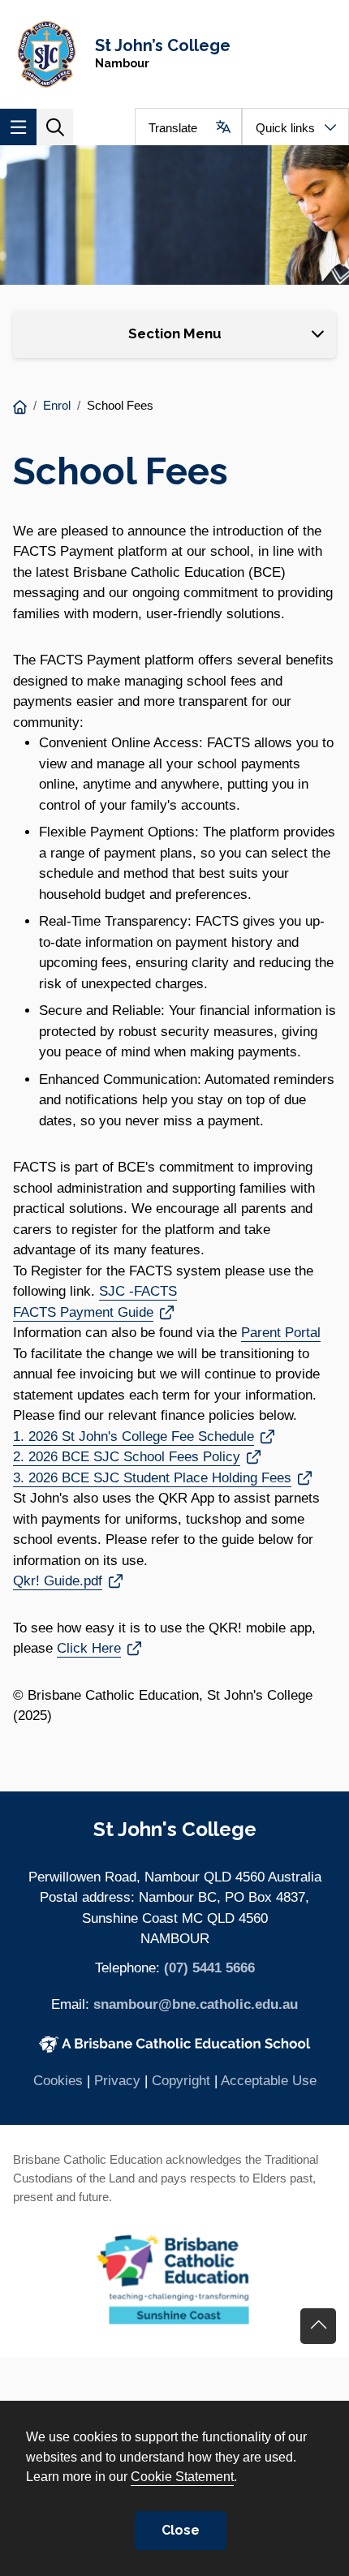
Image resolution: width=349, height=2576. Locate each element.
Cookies (58, 2081)
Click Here (99, 1648)
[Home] (20, 408)
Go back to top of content (318, 2326)
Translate (173, 128)
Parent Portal (281, 1333)
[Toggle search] (55, 127)
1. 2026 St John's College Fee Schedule (134, 1436)
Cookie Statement (182, 2476)
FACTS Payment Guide (93, 1312)
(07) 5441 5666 (209, 1968)
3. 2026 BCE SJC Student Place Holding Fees (152, 1478)
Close (181, 2530)
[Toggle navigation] (18, 127)
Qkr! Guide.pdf (58, 1581)
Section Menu (175, 333)
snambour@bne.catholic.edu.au (196, 2004)
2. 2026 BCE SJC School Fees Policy (127, 1457)
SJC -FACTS (138, 1291)
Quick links (285, 128)
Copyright (181, 2081)
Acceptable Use (269, 2081)
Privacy (117, 2081)
